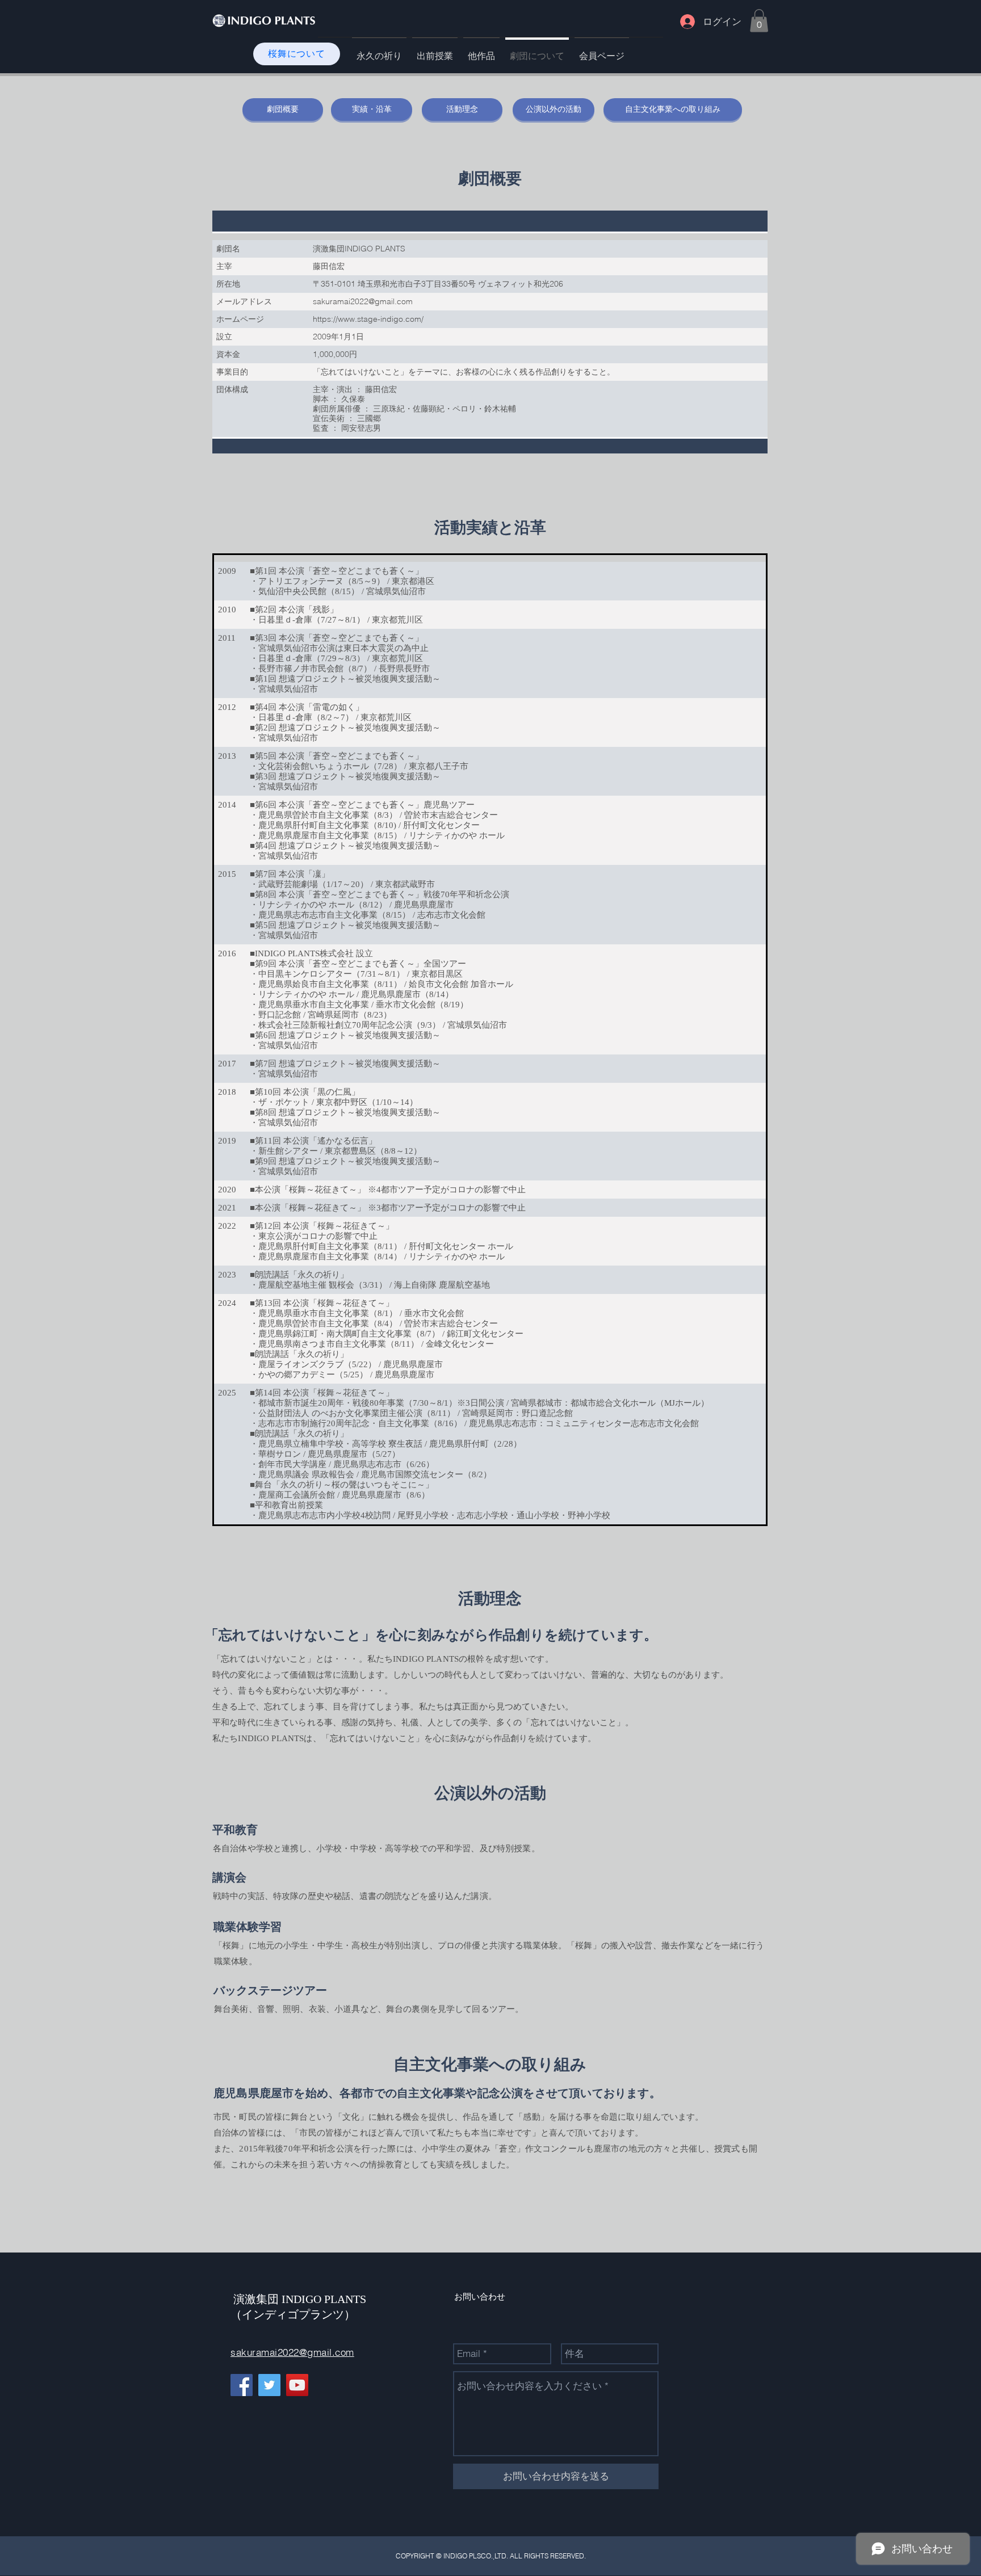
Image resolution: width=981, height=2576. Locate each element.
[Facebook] (242, 2385)
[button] (759, 21)
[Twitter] (269, 2385)
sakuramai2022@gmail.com (292, 2352)
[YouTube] (297, 2385)
